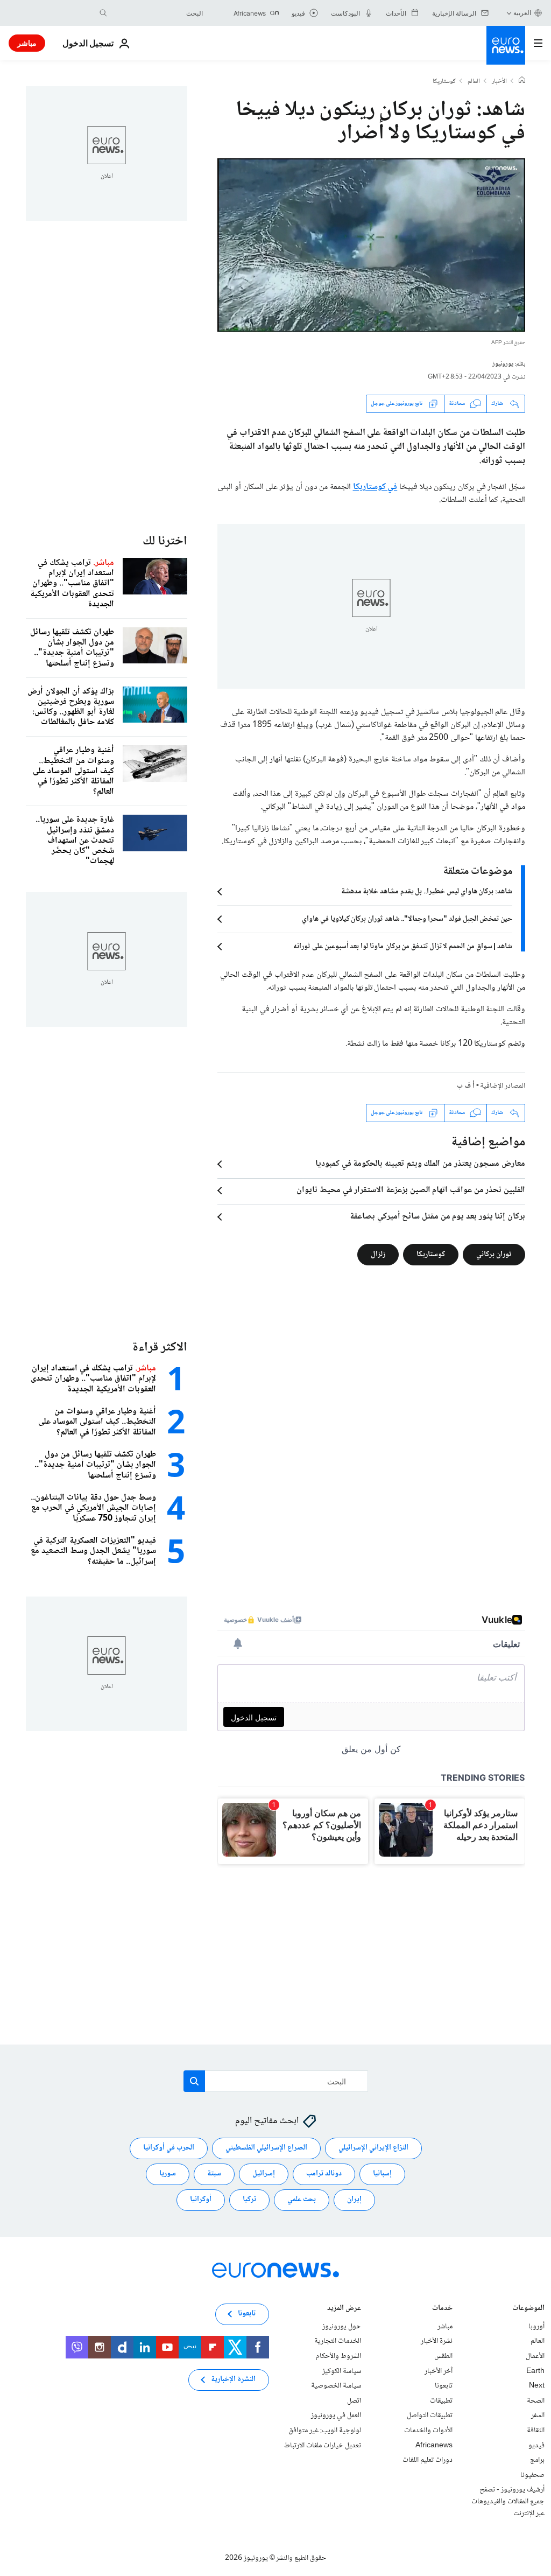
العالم (474, 82)
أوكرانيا (201, 2200)
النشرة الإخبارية (233, 2380)
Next (537, 2386)
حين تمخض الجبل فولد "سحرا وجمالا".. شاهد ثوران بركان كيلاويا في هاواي (407, 919)
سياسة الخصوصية (336, 2386)
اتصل (354, 2401)
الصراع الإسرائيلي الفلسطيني (266, 2148)
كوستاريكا (444, 82)
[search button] (103, 13)
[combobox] (158, 13)
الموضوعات (528, 2309)
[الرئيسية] (522, 81)
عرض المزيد (344, 2309)
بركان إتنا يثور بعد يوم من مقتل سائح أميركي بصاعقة (437, 1217)
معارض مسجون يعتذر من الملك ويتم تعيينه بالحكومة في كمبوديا (420, 1164)
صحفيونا (532, 2475)
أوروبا (536, 2327)
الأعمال (535, 2356)
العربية (522, 13)
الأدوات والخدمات (428, 2431)
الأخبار (499, 82)
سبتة (214, 2174)
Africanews (434, 2446)
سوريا (168, 2174)
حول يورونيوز (342, 2327)
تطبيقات (441, 2401)
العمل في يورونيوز (336, 2416)
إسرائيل (264, 2174)
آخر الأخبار (439, 2371)
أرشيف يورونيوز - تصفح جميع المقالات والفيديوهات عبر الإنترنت (508, 2502)
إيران (354, 2200)
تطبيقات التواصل (430, 2416)
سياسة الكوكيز (342, 2371)
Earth (535, 2371)
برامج (537, 2460)
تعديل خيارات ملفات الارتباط (323, 2446)
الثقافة (536, 2431)
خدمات (442, 2309)
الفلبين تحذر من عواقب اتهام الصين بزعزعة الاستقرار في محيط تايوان (411, 1191)
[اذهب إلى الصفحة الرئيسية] (506, 45)
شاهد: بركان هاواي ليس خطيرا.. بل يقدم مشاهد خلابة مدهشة (427, 892)
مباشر (27, 43)
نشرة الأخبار (437, 2342)
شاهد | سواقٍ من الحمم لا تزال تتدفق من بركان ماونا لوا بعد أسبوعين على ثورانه (403, 947)
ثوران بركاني (494, 1254)
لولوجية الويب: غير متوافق (325, 2431)
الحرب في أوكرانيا (169, 2148)
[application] (371, 245)
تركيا (249, 2200)
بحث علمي (302, 2200)
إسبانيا (382, 2174)
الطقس (443, 2356)
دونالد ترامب (324, 2174)
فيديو (536, 2446)
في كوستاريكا (375, 487)
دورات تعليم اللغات (428, 2460)
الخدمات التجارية (338, 2342)
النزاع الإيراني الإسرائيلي (373, 2148)
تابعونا (444, 2386)
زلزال (378, 1254)
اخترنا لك (165, 541)
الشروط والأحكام (338, 2356)
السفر (538, 2416)
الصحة (536, 2401)
